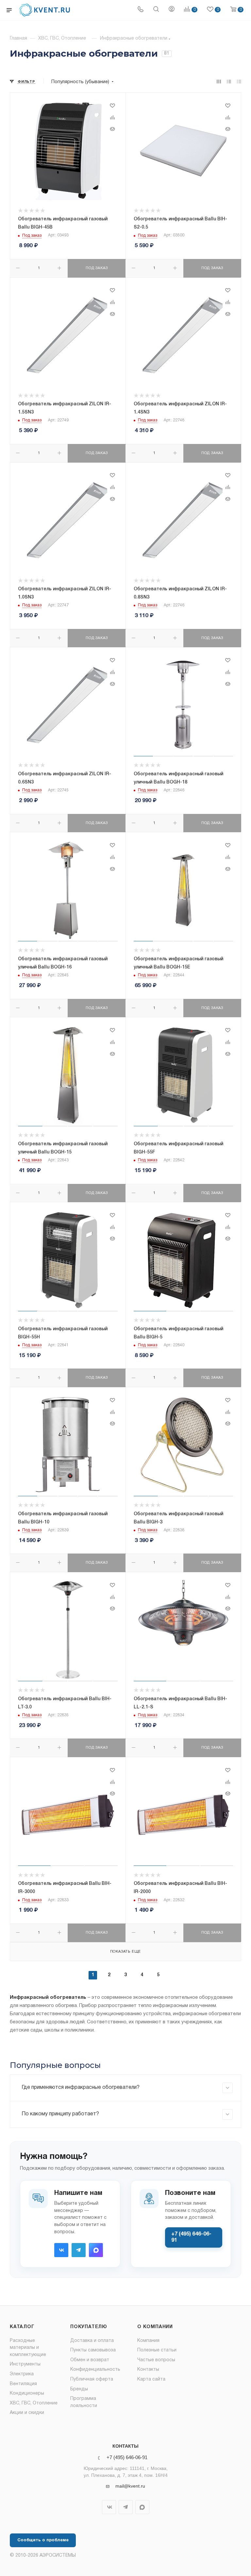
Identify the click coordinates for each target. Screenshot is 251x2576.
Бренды (79, 2389)
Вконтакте (61, 2250)
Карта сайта (151, 2379)
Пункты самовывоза (93, 2350)
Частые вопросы (156, 2360)
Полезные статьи (157, 2350)
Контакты (148, 2370)
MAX (96, 2250)
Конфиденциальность (95, 2370)
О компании (155, 2327)
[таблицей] (239, 82)
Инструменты (25, 2364)
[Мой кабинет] (172, 10)
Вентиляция (23, 2384)
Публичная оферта (92, 2379)
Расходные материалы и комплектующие (28, 2348)
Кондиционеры (27, 2393)
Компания (148, 2341)
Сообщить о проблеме (43, 2540)
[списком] (229, 82)
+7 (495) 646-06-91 (191, 2237)
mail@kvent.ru (130, 2486)
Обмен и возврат (90, 2360)
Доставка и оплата (92, 2341)
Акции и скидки (27, 2413)
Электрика (22, 2374)
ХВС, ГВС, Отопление (34, 2403)
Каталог (22, 2327)
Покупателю (89, 2327)
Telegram (79, 2250)
